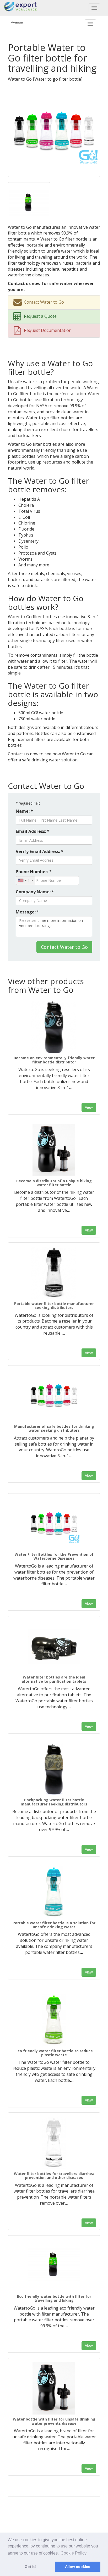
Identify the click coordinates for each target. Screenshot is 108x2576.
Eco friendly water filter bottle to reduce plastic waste (54, 2053)
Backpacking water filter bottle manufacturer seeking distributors (54, 1802)
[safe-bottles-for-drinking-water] (54, 1396)
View (89, 1107)
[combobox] (25, 880)
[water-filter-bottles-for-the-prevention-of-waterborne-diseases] (54, 1524)
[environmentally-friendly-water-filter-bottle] (54, 1027)
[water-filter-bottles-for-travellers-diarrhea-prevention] (54, 2143)
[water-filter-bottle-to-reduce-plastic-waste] (54, 2020)
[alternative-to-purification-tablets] (54, 1646)
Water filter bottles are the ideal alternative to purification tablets (54, 1679)
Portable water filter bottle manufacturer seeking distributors (54, 1306)
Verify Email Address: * (40, 851)
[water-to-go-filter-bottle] (54, 130)
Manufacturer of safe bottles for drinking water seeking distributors (54, 1428)
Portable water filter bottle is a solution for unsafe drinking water (54, 1925)
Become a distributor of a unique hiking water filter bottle (54, 1183)
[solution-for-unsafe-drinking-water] (54, 1892)
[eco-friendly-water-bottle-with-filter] (54, 2266)
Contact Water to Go (64, 947)
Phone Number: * (34, 872)
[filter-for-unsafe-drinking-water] (54, 2388)
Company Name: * (35, 892)
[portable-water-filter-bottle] (54, 1273)
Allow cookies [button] (78, 2567)
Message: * (27, 912)
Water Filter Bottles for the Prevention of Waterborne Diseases (54, 1556)
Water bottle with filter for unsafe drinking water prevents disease (54, 2421)
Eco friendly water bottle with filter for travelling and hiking (54, 2298)
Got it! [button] (30, 2567)
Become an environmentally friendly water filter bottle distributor (54, 1060)
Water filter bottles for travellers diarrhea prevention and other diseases (54, 2176)
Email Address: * (33, 831)
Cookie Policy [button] (74, 2553)
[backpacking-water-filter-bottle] (54, 1769)
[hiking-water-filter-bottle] (54, 1150)
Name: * (24, 811)
